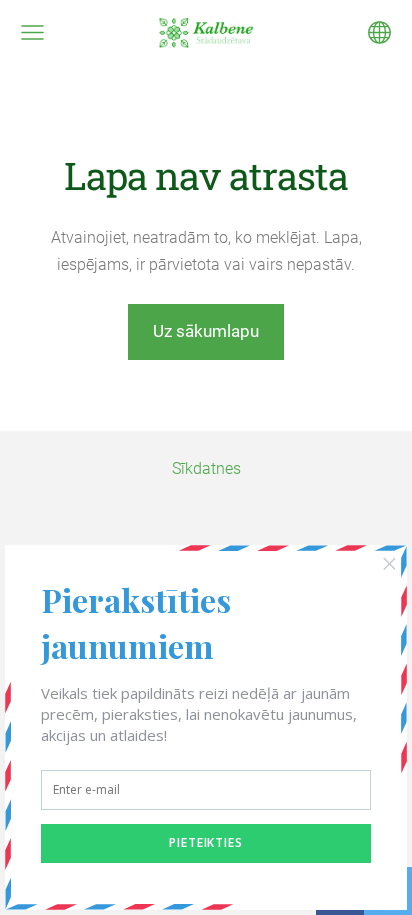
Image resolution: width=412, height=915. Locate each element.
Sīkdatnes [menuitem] (206, 468)
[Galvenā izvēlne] (32, 32)
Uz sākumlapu (206, 331)
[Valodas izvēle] (379, 32)
